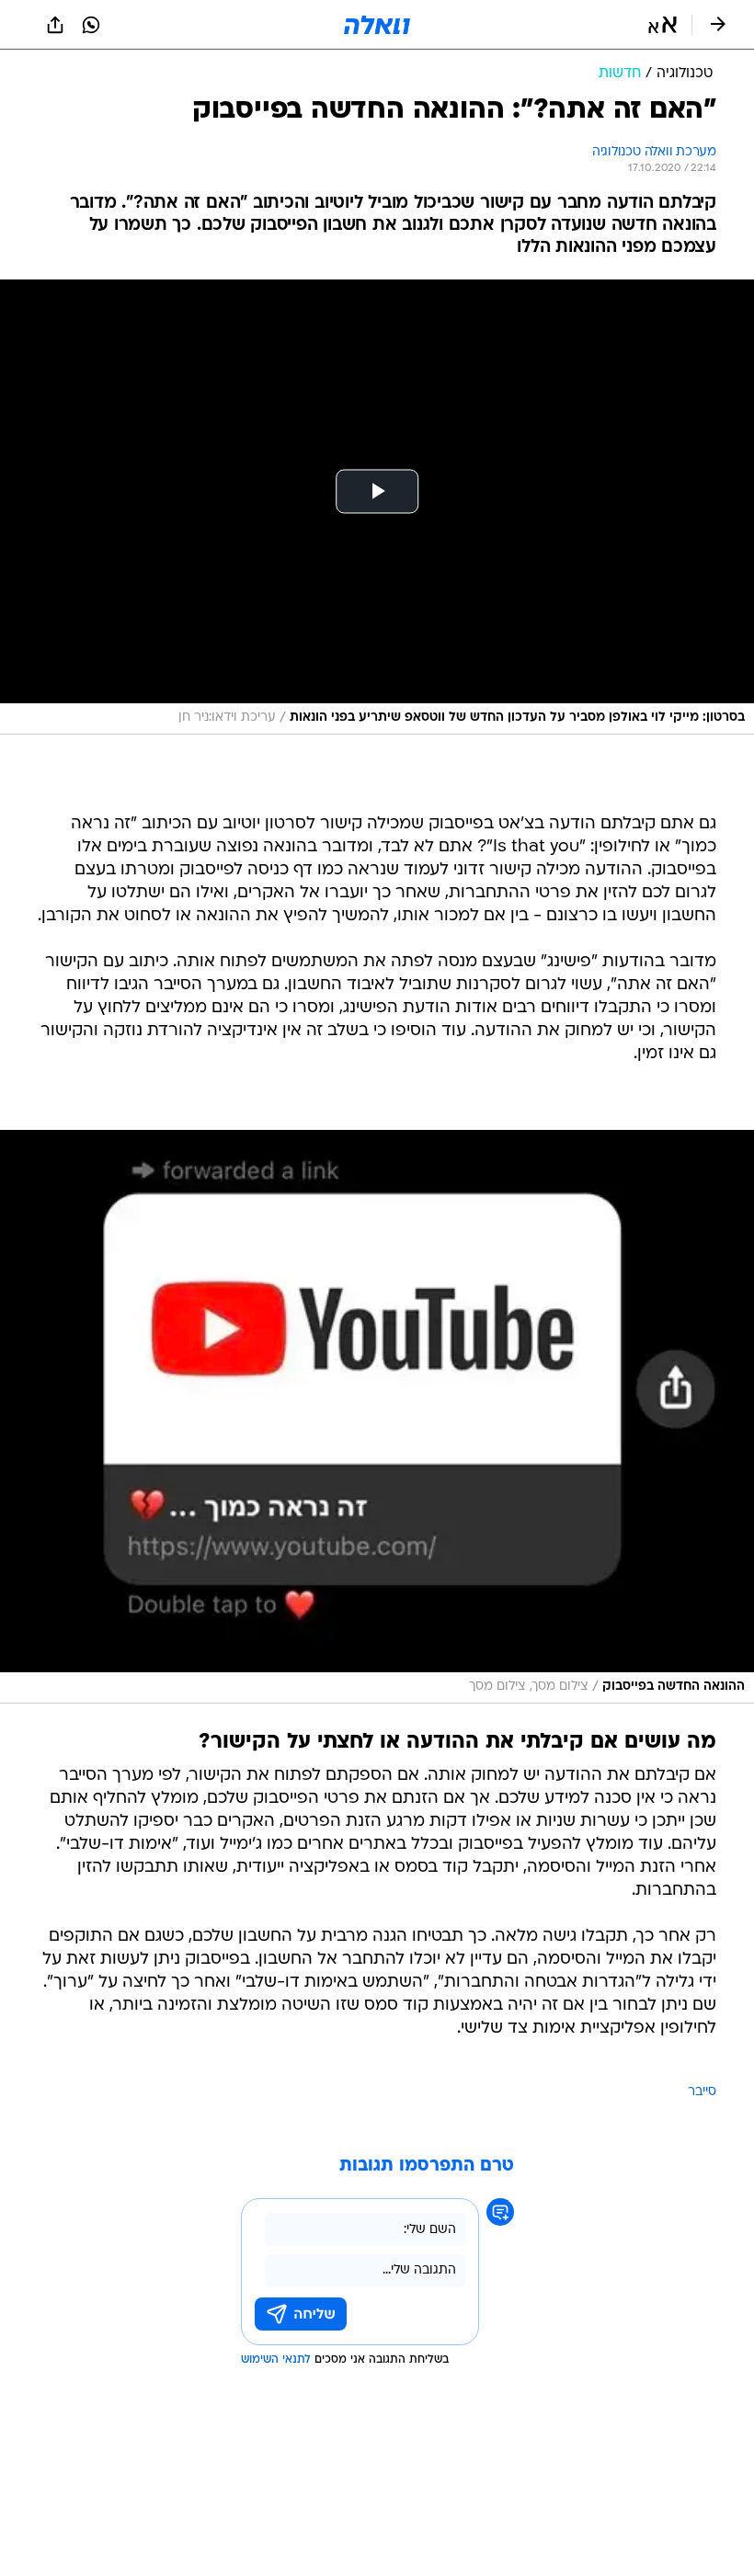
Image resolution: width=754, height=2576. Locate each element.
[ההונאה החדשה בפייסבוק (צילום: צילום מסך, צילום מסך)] (377, 1417)
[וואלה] (377, 25)
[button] (663, 25)
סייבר (702, 2092)
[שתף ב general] (55, 25)
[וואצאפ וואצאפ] (91, 25)
